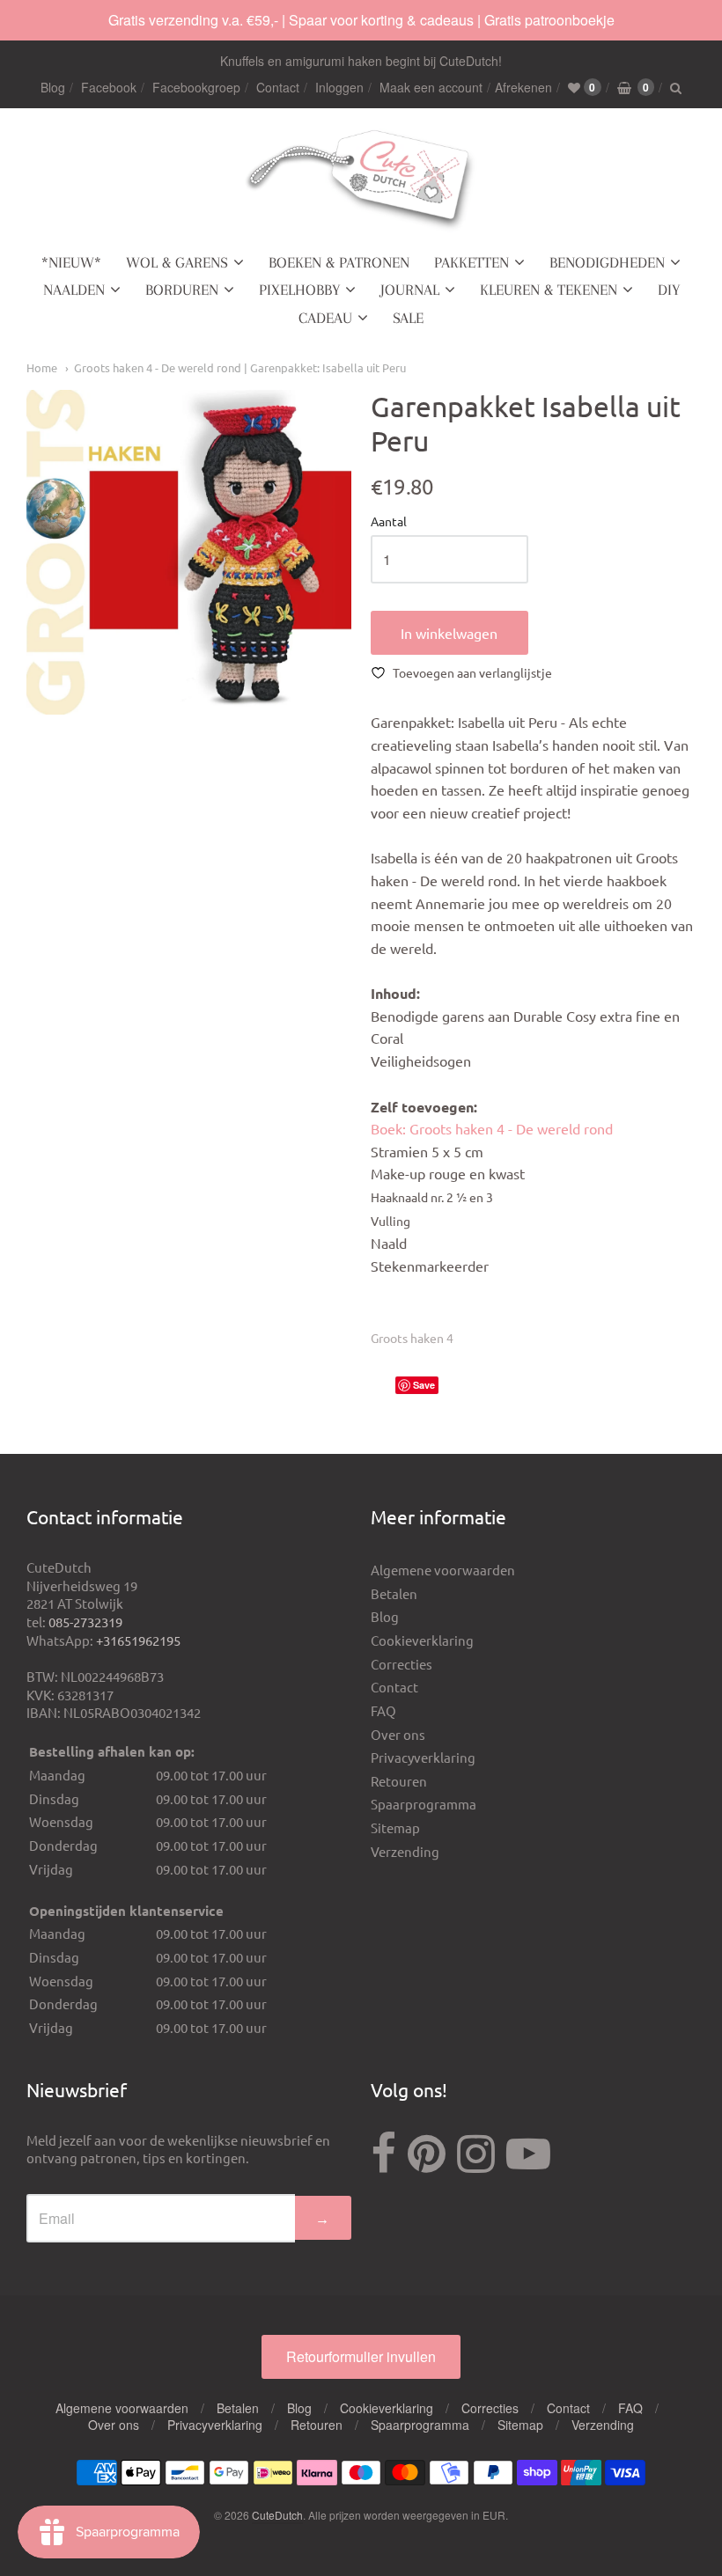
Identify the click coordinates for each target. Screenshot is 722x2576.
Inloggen (339, 87)
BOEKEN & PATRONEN (339, 262)
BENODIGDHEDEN (607, 262)
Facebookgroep (196, 87)
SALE (408, 318)
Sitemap (395, 1827)
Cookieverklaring (422, 1640)
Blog (53, 87)
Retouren (399, 1781)
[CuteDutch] (361, 181)
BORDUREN (182, 290)
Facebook (109, 87)
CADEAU (325, 318)
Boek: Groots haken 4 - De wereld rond (492, 1128)
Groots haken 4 (412, 1338)
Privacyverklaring (423, 1757)
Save (424, 1385)
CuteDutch (277, 2515)
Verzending (405, 1851)
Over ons (398, 1734)
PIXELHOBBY (299, 290)
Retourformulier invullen (361, 2356)
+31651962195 (138, 1640)
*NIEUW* (71, 262)
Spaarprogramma (424, 1804)
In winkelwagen (449, 633)
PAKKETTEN (472, 262)
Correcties (402, 1664)
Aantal (389, 522)
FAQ (383, 1710)
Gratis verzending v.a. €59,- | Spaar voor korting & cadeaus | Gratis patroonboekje (361, 20)
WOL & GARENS (177, 262)
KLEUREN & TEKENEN (549, 290)
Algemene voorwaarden (443, 1570)
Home (42, 367)
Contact (278, 87)
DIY (669, 290)
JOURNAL (410, 290)
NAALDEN (74, 290)
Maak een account (431, 87)
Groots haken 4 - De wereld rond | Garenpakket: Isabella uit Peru (240, 367)
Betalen (394, 1593)
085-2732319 (85, 1622)
